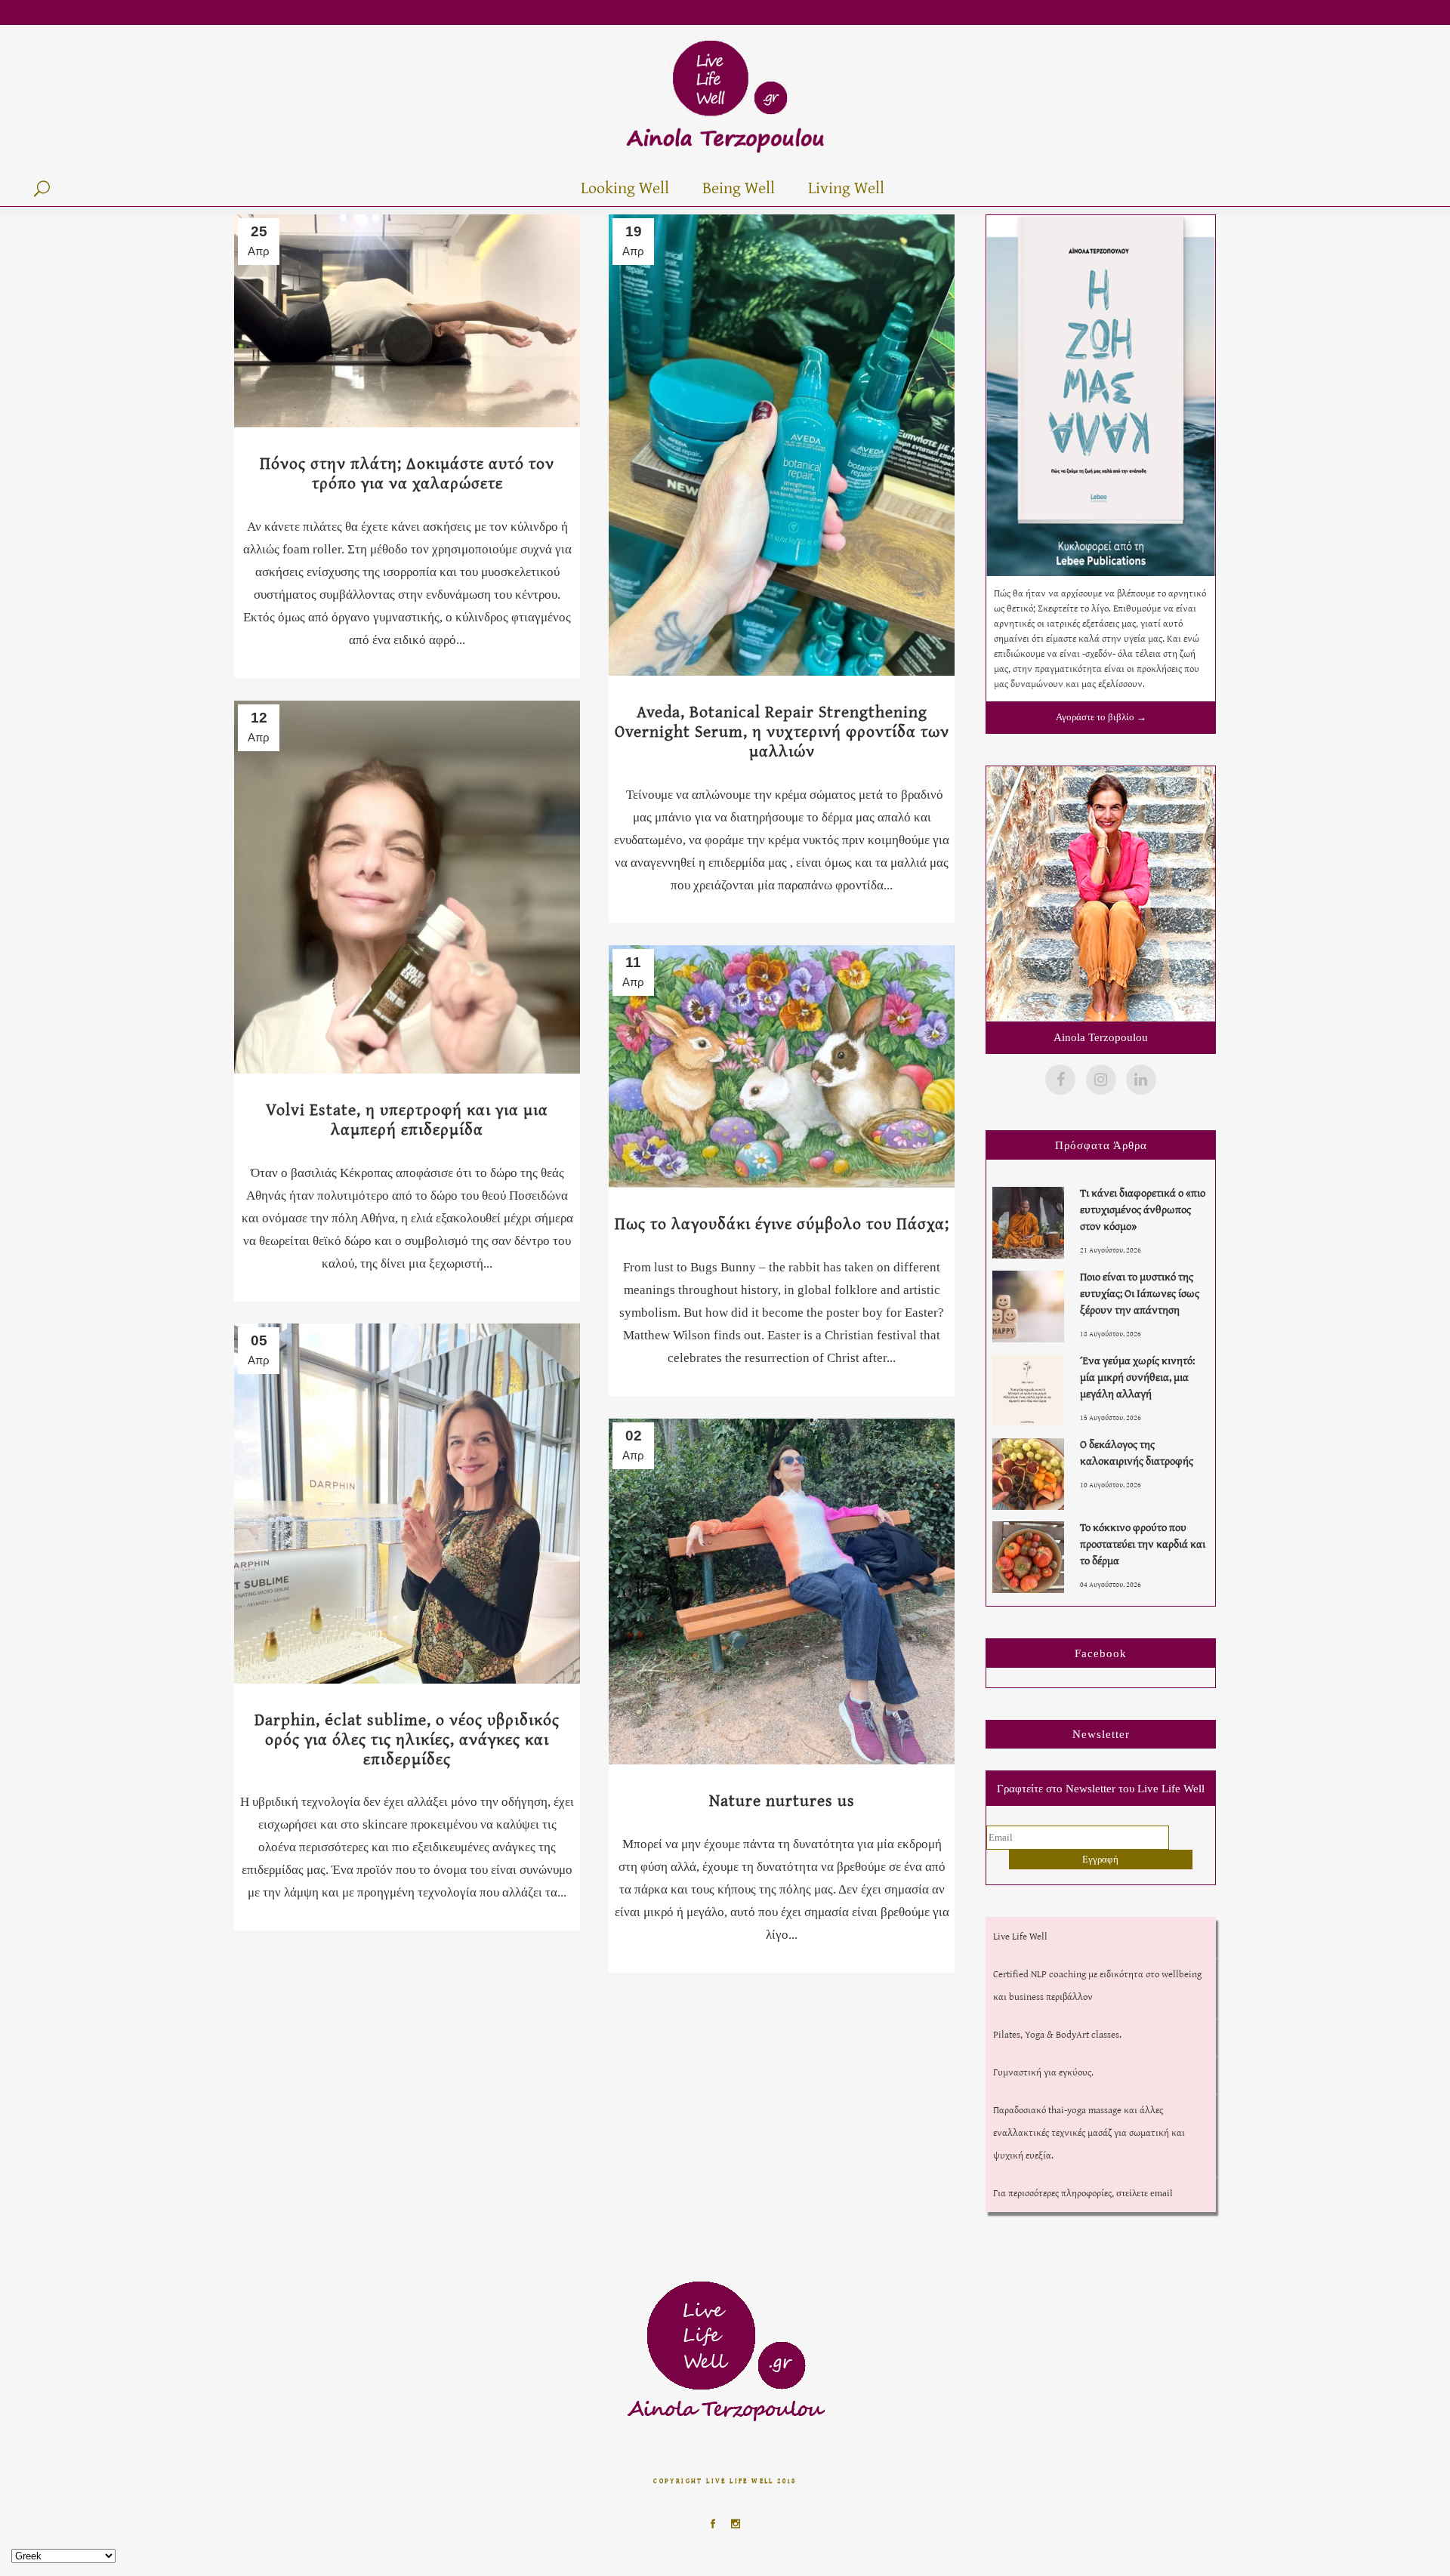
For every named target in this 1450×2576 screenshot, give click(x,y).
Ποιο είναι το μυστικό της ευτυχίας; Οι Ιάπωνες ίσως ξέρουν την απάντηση (1140, 1293)
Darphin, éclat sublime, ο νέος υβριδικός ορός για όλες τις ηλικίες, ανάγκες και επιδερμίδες (407, 1739)
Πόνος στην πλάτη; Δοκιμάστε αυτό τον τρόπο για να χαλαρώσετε (407, 473)
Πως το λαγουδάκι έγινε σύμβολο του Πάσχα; (782, 1223)
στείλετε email (1145, 2193)
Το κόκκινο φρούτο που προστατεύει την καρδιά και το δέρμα (1143, 1544)
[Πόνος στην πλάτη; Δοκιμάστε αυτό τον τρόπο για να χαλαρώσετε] (407, 321)
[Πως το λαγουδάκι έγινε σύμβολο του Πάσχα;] (782, 1066)
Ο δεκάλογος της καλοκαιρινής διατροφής (1137, 1452)
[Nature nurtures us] (782, 1592)
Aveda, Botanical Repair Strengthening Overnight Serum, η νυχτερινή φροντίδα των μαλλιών (782, 731)
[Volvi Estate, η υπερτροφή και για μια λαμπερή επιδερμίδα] (407, 887)
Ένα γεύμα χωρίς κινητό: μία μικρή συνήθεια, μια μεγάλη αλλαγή (1137, 1377)
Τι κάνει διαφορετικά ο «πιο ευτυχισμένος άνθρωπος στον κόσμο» (1143, 1209)
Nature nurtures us (782, 1800)
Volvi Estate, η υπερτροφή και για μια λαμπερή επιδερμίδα (407, 1119)
